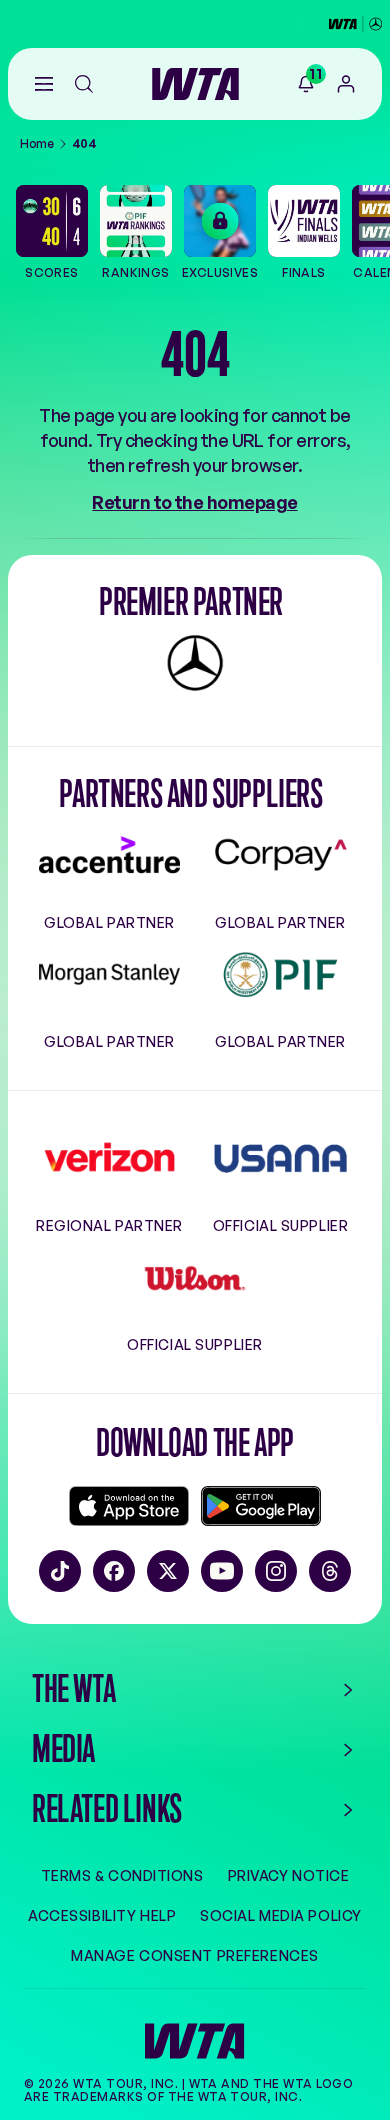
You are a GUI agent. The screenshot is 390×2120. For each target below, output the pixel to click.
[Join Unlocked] (346, 84)
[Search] (84, 84)
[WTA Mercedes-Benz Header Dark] (355, 24)
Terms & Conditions (122, 1876)
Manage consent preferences (195, 1956)
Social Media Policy (281, 1916)
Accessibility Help (102, 1916)
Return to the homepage (194, 502)
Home (37, 143)
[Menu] (44, 84)
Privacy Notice (289, 1876)
